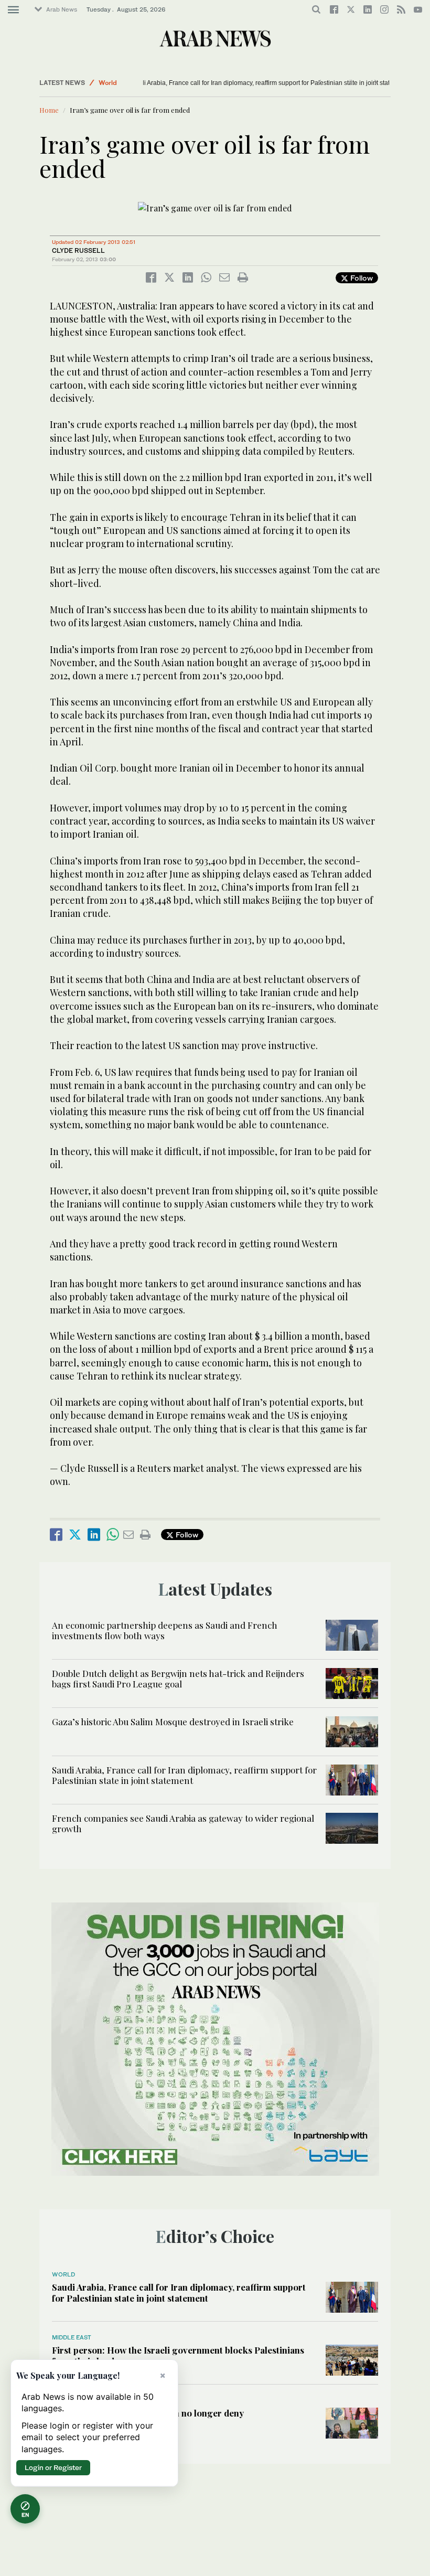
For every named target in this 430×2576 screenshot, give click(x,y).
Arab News (62, 9)
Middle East (72, 2337)
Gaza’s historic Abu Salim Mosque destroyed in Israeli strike (173, 1722)
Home (49, 110)
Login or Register (53, 2467)
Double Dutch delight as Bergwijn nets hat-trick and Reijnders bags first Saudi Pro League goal (178, 1679)
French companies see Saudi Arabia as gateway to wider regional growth (183, 1823)
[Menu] (13, 10)
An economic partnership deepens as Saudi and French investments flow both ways (165, 1630)
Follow (361, 278)
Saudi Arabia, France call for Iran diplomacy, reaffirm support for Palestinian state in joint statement (243, 83)
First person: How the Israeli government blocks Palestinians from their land (178, 2355)
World (108, 83)
